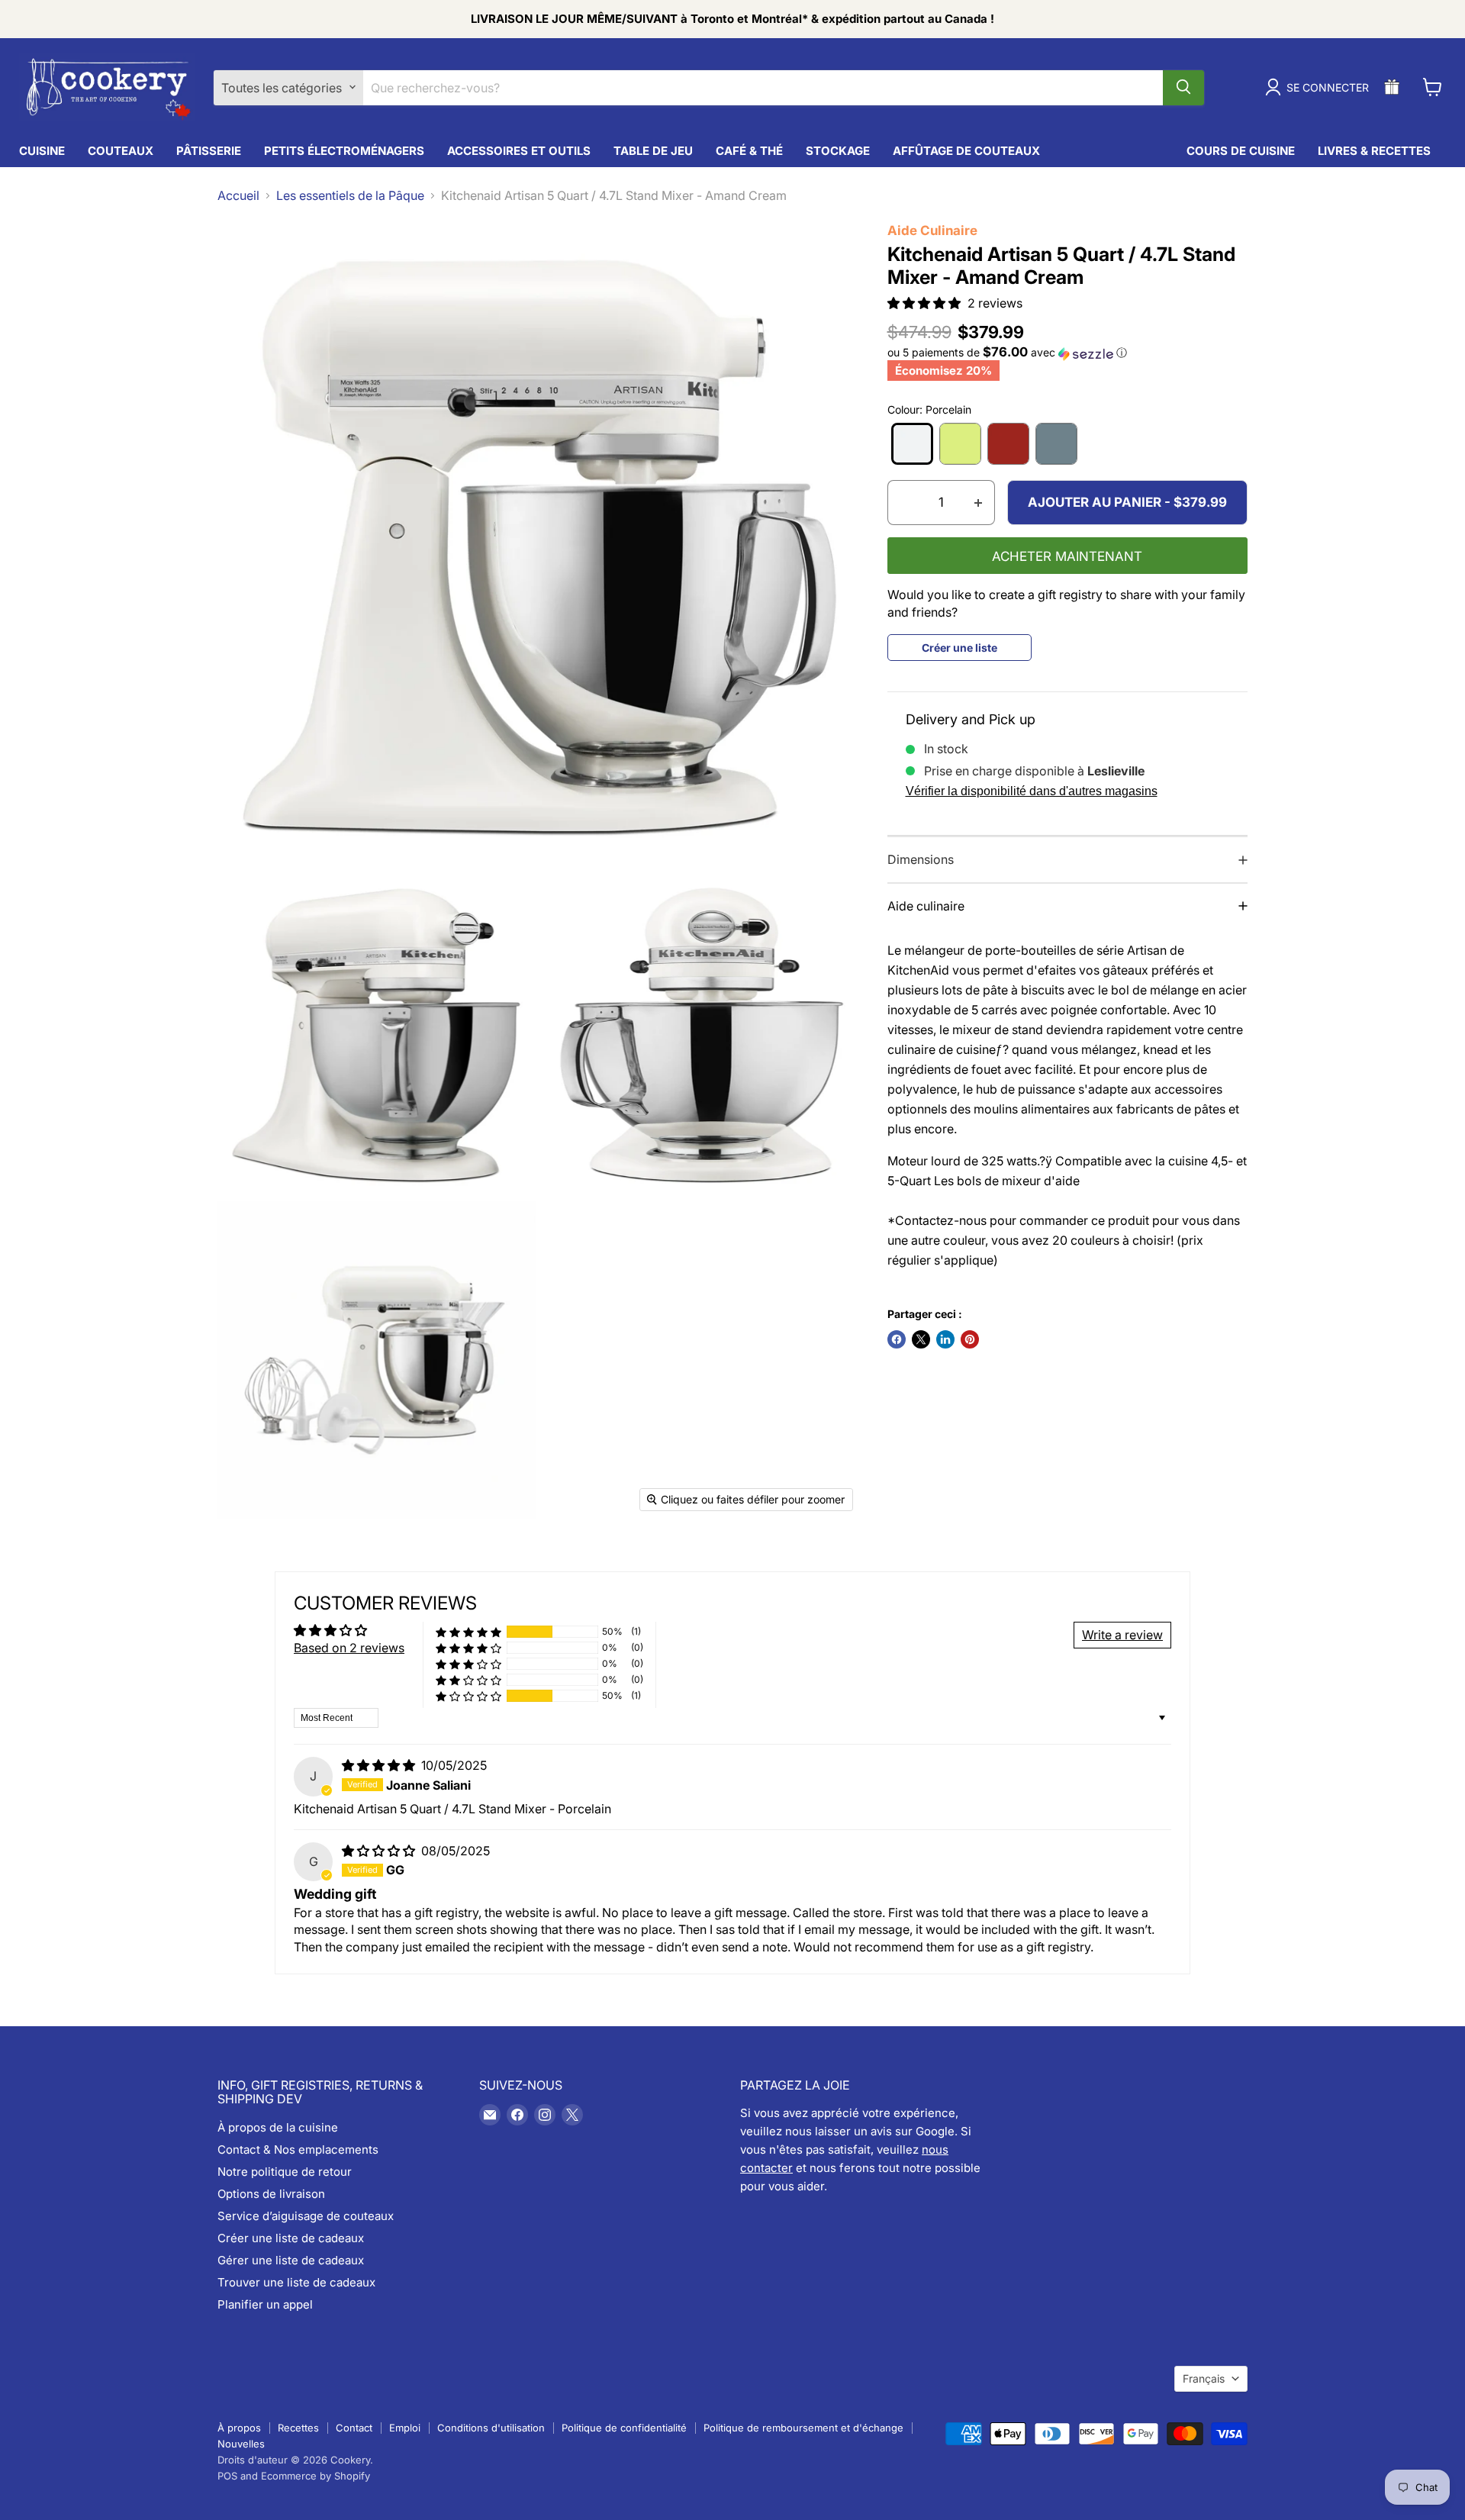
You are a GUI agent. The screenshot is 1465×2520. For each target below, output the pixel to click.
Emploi (405, 2428)
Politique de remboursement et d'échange (803, 2428)
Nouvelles (241, 2444)
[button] (926, 303)
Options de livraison (271, 2194)
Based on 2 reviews (349, 1648)
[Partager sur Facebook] (897, 1339)
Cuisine (42, 151)
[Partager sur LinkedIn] (945, 1339)
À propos (239, 2428)
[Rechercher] (1183, 87)
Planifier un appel (265, 2304)
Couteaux (121, 151)
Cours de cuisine (1241, 151)
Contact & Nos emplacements (298, 2149)
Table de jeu (653, 151)
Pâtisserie (209, 151)
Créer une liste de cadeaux (291, 2238)
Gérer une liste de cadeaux (291, 2260)
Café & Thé (749, 151)
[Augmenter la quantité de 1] (979, 503)
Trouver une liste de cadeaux (296, 2282)
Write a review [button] (1122, 1635)
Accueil (238, 195)
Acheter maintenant (1067, 557)
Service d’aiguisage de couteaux (306, 2216)
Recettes (298, 2428)
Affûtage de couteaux (966, 151)
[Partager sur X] (921, 1339)
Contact (354, 2428)
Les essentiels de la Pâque (350, 195)
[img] (380, 1765)
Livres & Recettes (1374, 151)
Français (1204, 2378)
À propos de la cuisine (278, 2127)
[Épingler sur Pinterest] (970, 1339)
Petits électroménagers (344, 151)
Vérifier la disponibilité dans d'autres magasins (1032, 791)
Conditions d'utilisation (491, 2428)
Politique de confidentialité (624, 2428)
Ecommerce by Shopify (316, 2476)
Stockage (838, 151)
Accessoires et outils (519, 151)
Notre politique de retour (285, 2172)
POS (227, 2476)
